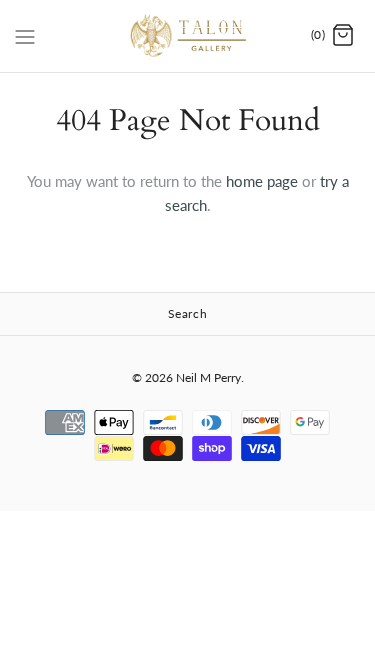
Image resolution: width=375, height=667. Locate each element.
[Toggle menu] (25, 35)
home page (262, 181)
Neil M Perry (208, 377)
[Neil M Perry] (187, 36)
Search (188, 313)
